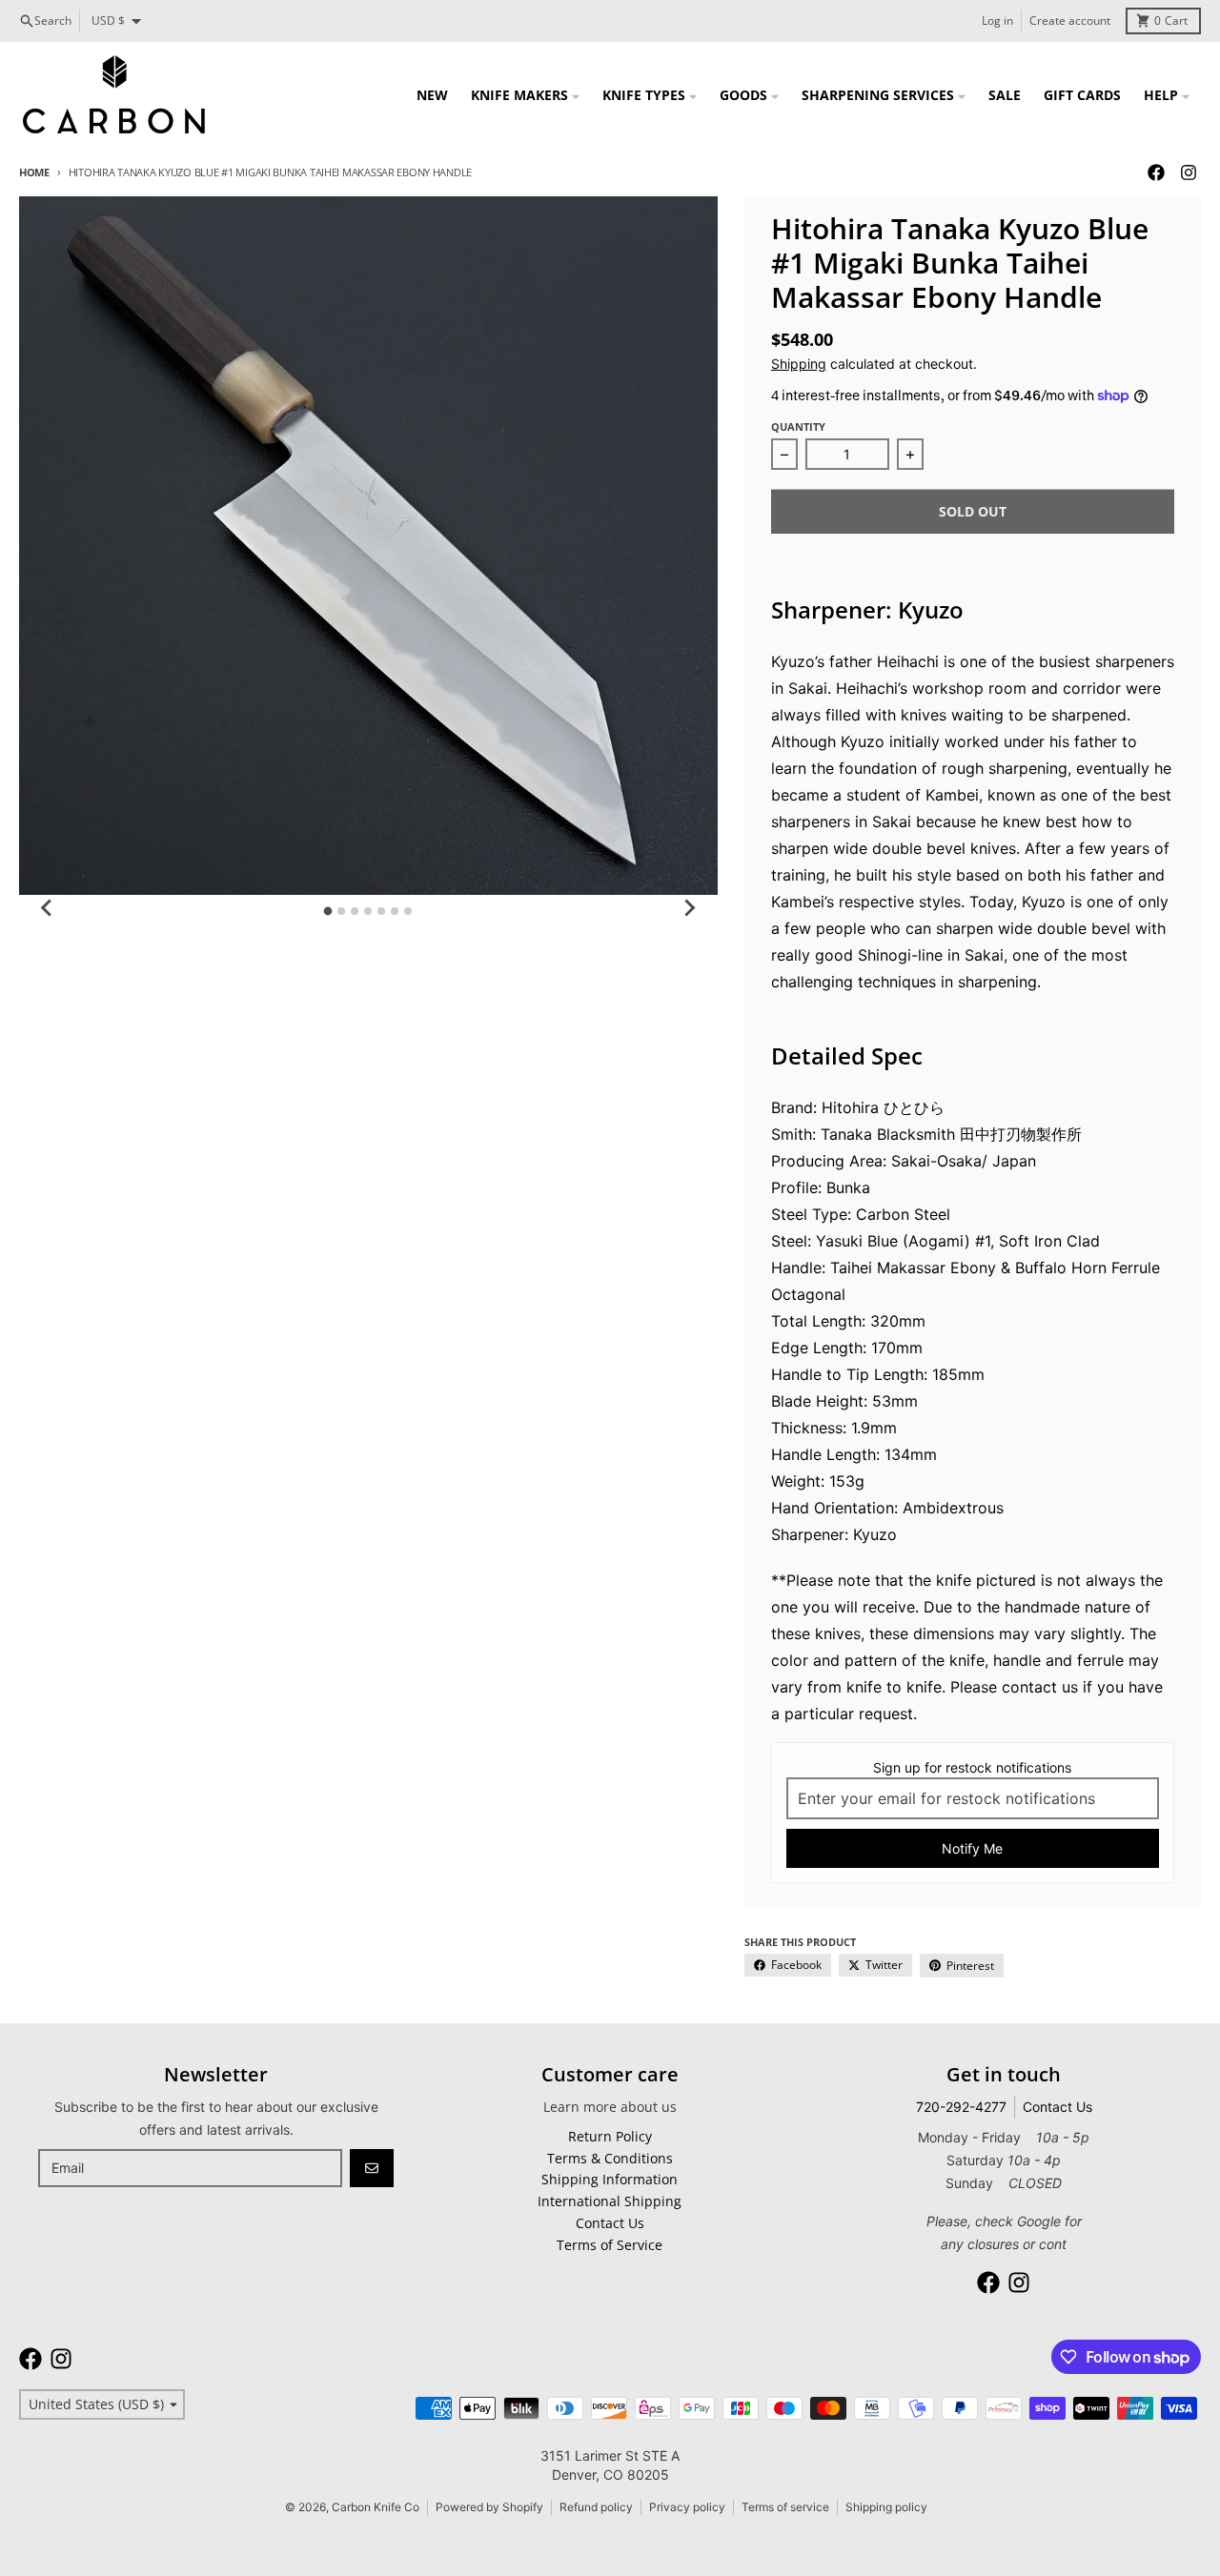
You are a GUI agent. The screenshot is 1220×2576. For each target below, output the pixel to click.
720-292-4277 (961, 2107)
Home (34, 172)
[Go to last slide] (48, 908)
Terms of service (785, 2507)
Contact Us (1057, 2107)
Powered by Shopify (489, 2507)
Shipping (799, 364)
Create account (1070, 20)
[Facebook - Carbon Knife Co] (1156, 172)
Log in (997, 20)
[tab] (328, 911)
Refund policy (596, 2507)
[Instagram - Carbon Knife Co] (1189, 172)
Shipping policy (886, 2507)
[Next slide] (689, 908)
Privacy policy (687, 2507)
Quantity (798, 426)
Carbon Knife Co (376, 2507)
